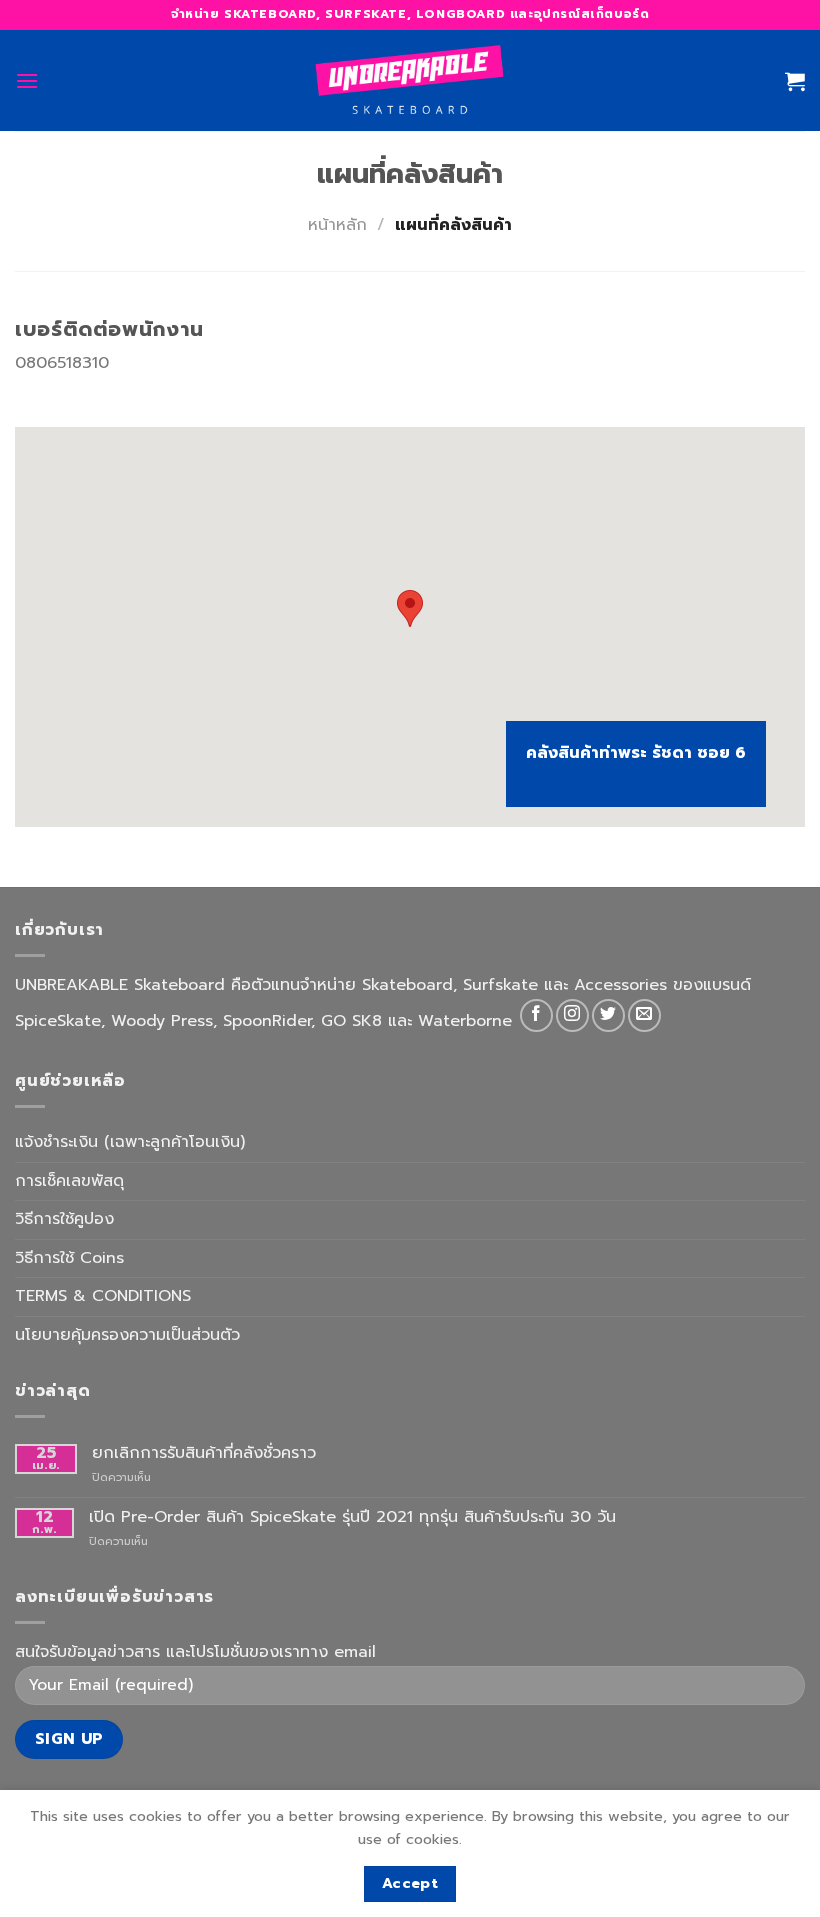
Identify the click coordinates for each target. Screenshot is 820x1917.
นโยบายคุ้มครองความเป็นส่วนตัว (127, 1335)
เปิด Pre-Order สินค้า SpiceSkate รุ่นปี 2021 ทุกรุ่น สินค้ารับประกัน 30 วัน (352, 1517)
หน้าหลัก (337, 225)
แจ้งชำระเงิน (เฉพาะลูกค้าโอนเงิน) (130, 1142)
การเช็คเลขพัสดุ (69, 1181)
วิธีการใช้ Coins (69, 1258)
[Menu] (27, 80)
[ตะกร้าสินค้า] (795, 81)
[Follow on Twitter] (608, 1015)
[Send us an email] (644, 1015)
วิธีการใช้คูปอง (64, 1219)
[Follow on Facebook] (536, 1015)
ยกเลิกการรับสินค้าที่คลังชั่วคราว (204, 1453)
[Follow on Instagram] (572, 1015)
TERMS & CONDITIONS (103, 1296)
